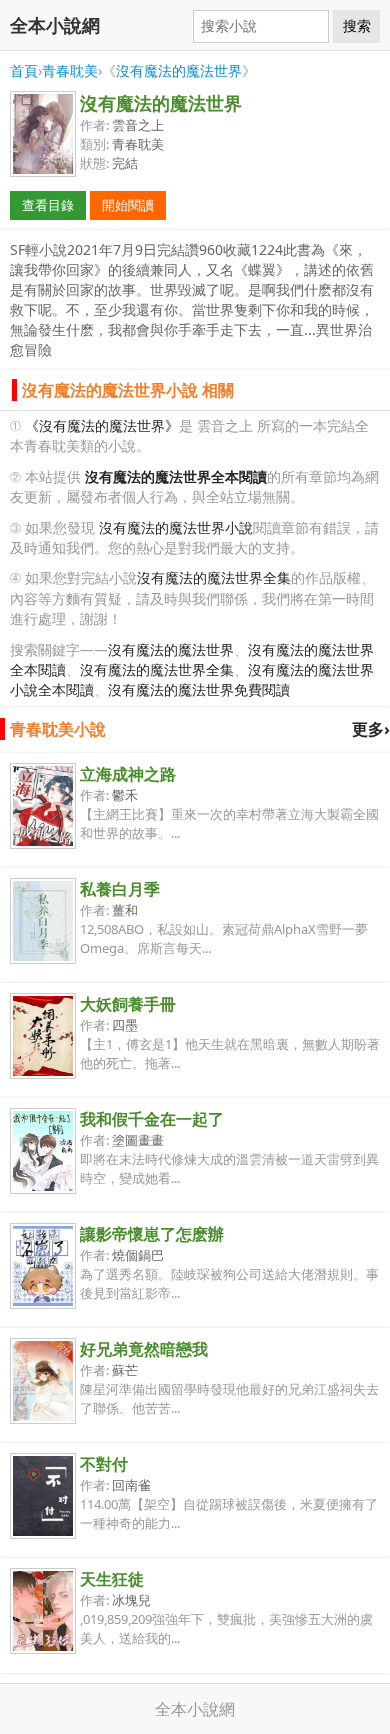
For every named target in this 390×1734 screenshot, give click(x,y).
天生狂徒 (112, 1579)
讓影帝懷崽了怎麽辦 (152, 1234)
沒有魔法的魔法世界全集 (214, 577)
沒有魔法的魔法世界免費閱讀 (199, 689)
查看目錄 (48, 205)
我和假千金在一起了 (152, 1119)
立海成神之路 (128, 774)
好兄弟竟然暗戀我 (144, 1349)
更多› (371, 729)
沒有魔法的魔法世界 (179, 70)
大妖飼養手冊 (128, 1004)
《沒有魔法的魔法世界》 (102, 425)
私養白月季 (120, 889)
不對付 (104, 1464)
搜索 (357, 26)
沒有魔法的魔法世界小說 (176, 527)
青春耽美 (70, 70)
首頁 (24, 70)
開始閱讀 (128, 205)
